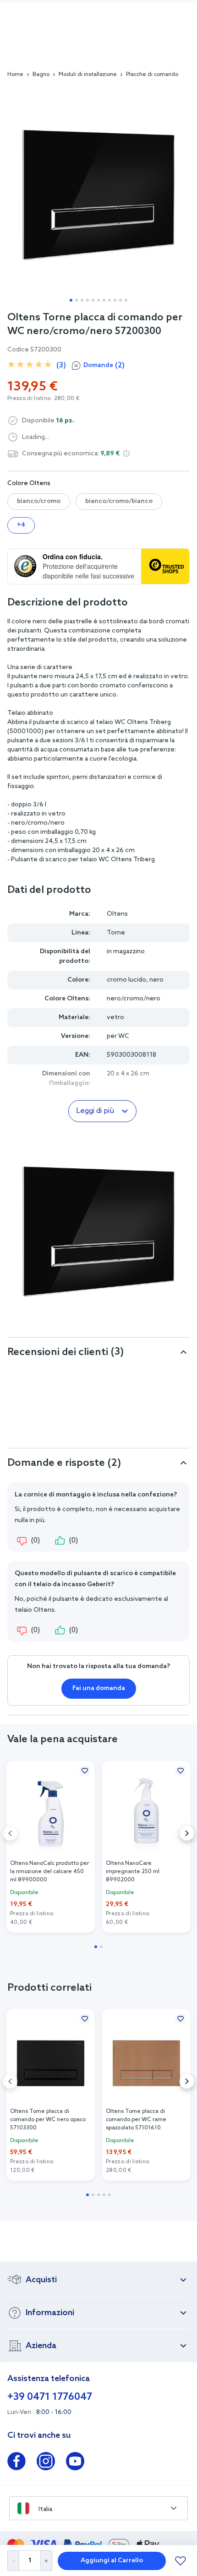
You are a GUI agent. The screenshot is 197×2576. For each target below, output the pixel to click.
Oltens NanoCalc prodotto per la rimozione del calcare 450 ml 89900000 (49, 1872)
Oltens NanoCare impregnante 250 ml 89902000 (133, 1872)
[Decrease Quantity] (13, 2561)
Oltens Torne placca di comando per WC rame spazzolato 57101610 (136, 2120)
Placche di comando (152, 75)
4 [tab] (88, 300)
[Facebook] (16, 2463)
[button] (126, 454)
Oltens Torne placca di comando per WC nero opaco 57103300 (48, 2120)
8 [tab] (109, 300)
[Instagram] (46, 2463)
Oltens (117, 914)
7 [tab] (104, 300)
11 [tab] (126, 300)
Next (187, 1833)
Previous (10, 1833)
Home (15, 75)
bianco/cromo (39, 501)
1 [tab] (71, 300)
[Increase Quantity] (47, 2561)
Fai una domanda (99, 1688)
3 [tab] (82, 300)
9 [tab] (115, 300)
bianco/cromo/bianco (119, 501)
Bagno (41, 75)
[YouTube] (75, 2463)
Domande (104, 365)
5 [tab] (93, 300)
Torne (116, 933)
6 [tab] (98, 300)
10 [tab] (120, 300)
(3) (61, 365)
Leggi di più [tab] (95, 1111)
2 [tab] (77, 300)
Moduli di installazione (88, 75)
